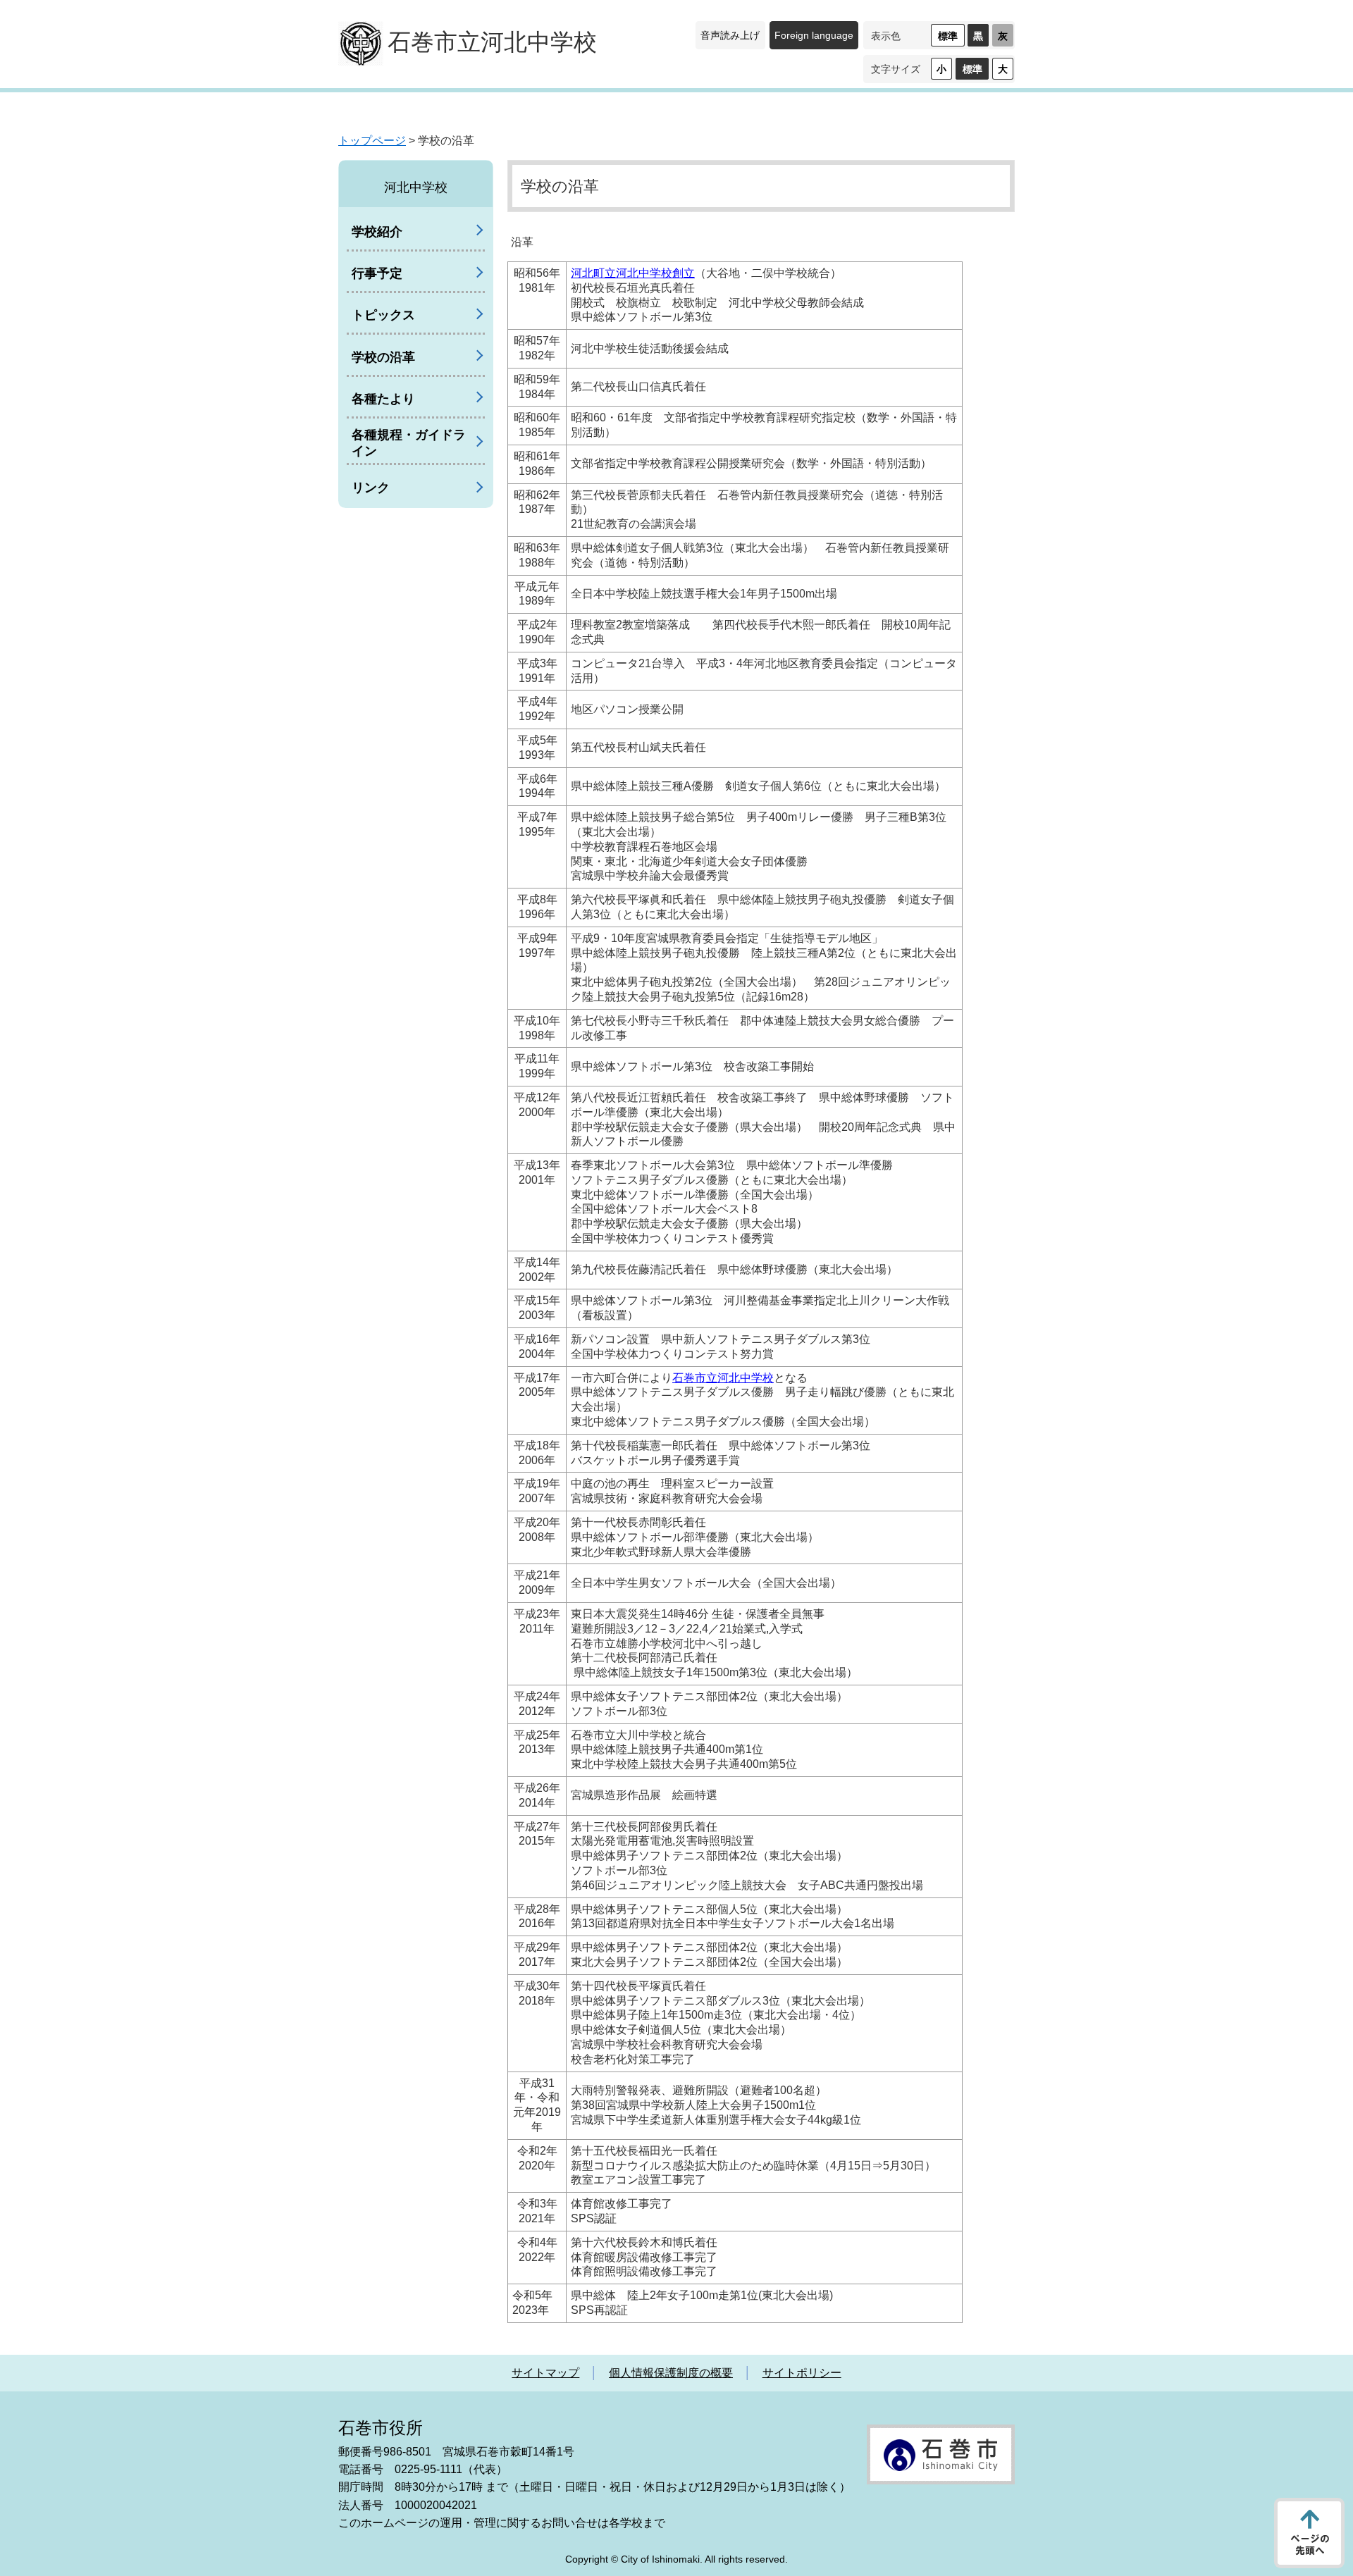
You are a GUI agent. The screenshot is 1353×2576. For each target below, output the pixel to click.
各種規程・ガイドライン (409, 443)
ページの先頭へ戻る (1309, 2533)
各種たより (383, 399)
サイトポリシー (802, 2373)
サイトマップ (545, 2373)
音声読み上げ (730, 35)
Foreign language (814, 35)
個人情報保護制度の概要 (671, 2373)
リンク (371, 488)
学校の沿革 (383, 357)
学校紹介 (377, 232)
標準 (948, 36)
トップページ (372, 141)
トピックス (383, 315)
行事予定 (377, 273)
